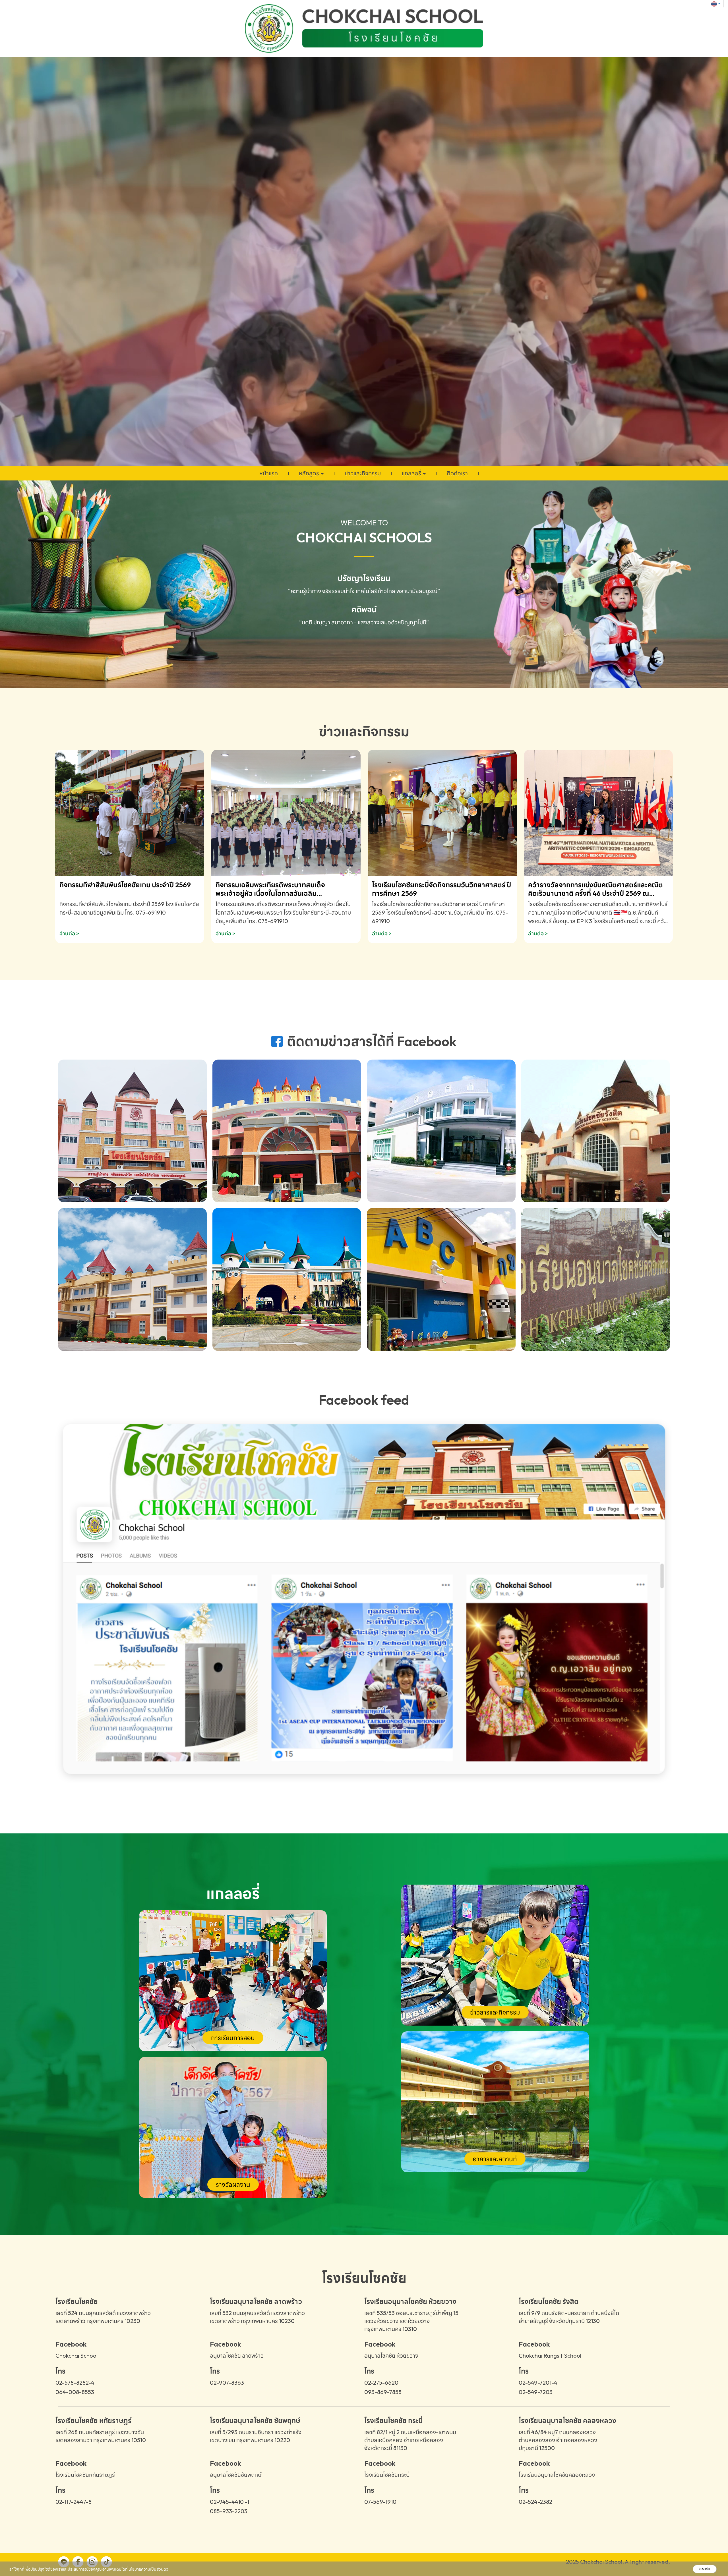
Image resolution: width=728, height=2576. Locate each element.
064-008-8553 (75, 2392)
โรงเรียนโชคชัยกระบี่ (387, 2475)
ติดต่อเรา (457, 473)
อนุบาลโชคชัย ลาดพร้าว (237, 2356)
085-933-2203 (229, 2511)
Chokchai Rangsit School (550, 2356)
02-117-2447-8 (74, 2502)
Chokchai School (76, 2356)
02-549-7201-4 (538, 2383)
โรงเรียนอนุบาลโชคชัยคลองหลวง (557, 2475)
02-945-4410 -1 (229, 2502)
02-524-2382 (535, 2502)
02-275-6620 (381, 2383)
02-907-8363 (227, 2383)
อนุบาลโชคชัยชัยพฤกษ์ (236, 2475)
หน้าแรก (269, 473)
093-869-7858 (383, 2392)
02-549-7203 (536, 2392)
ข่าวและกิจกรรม (363, 473)
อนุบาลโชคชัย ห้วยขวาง (391, 2356)
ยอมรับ (705, 2569)
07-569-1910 (380, 2502)
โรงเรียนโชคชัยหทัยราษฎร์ (85, 2475)
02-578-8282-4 (75, 2383)
